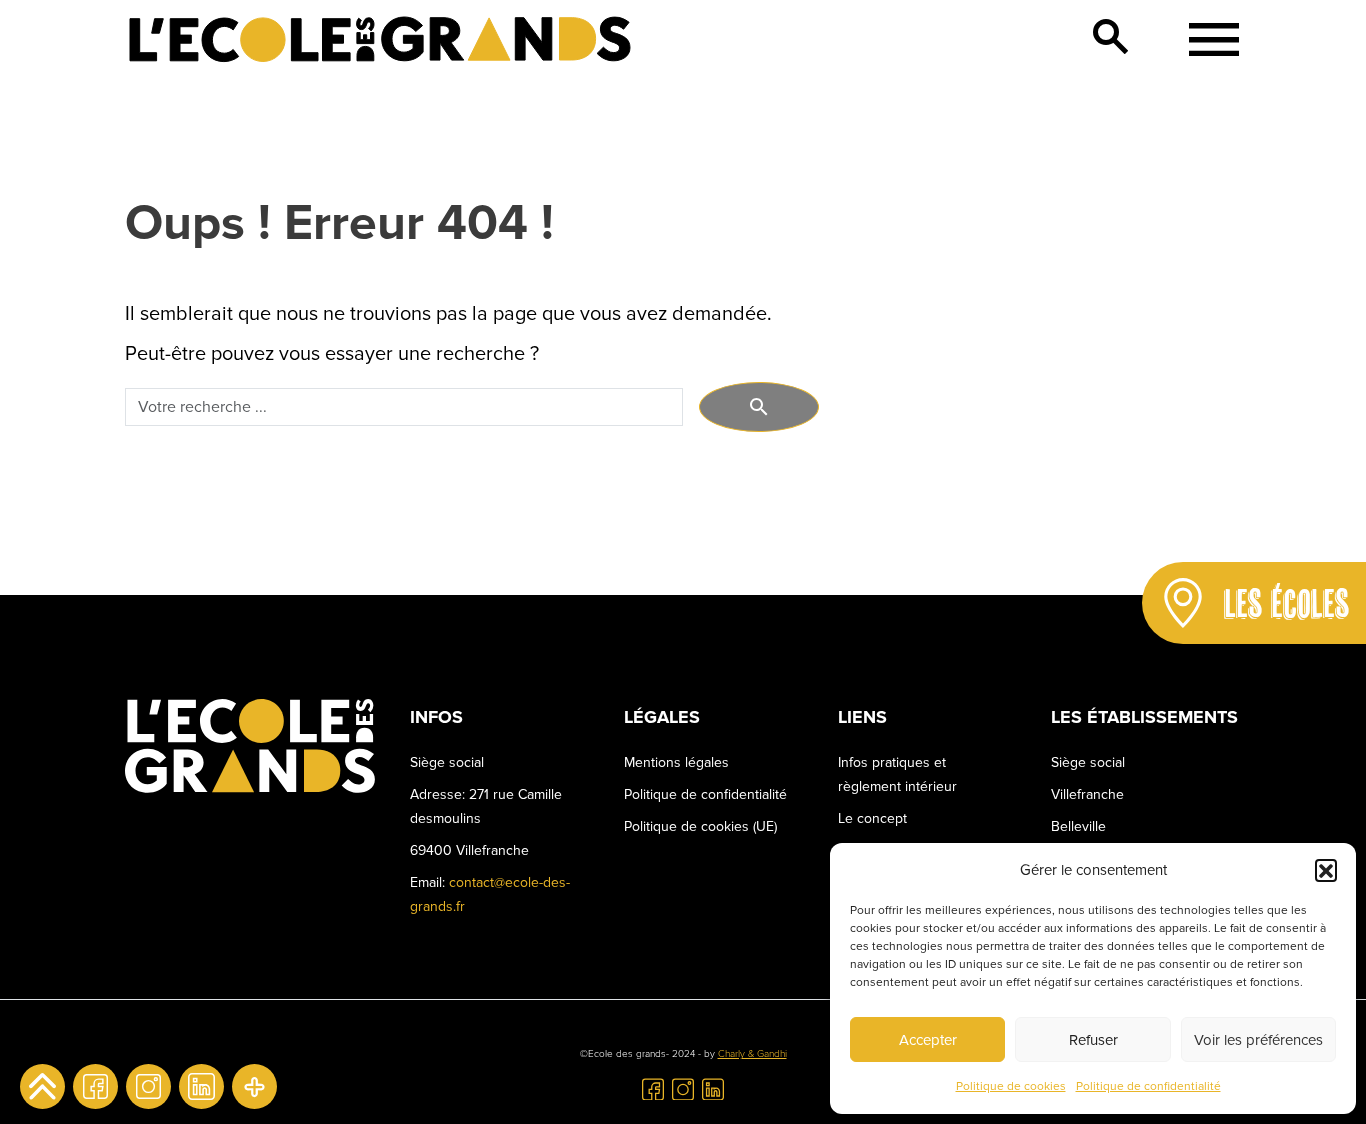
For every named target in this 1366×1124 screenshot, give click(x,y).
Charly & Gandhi (752, 1054)
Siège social (1088, 762)
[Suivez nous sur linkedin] (201, 1086)
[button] (1326, 870)
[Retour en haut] (42, 1086)
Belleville (1078, 826)
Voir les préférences (1258, 1040)
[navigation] (1207, 39)
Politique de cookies (1011, 1086)
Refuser (1093, 1040)
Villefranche (1087, 794)
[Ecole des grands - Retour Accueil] (380, 39)
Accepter (928, 1040)
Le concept (872, 818)
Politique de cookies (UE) (700, 826)
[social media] (254, 1086)
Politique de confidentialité (1148, 1086)
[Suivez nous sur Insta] (148, 1086)
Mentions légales (676, 762)
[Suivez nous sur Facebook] (95, 1086)
